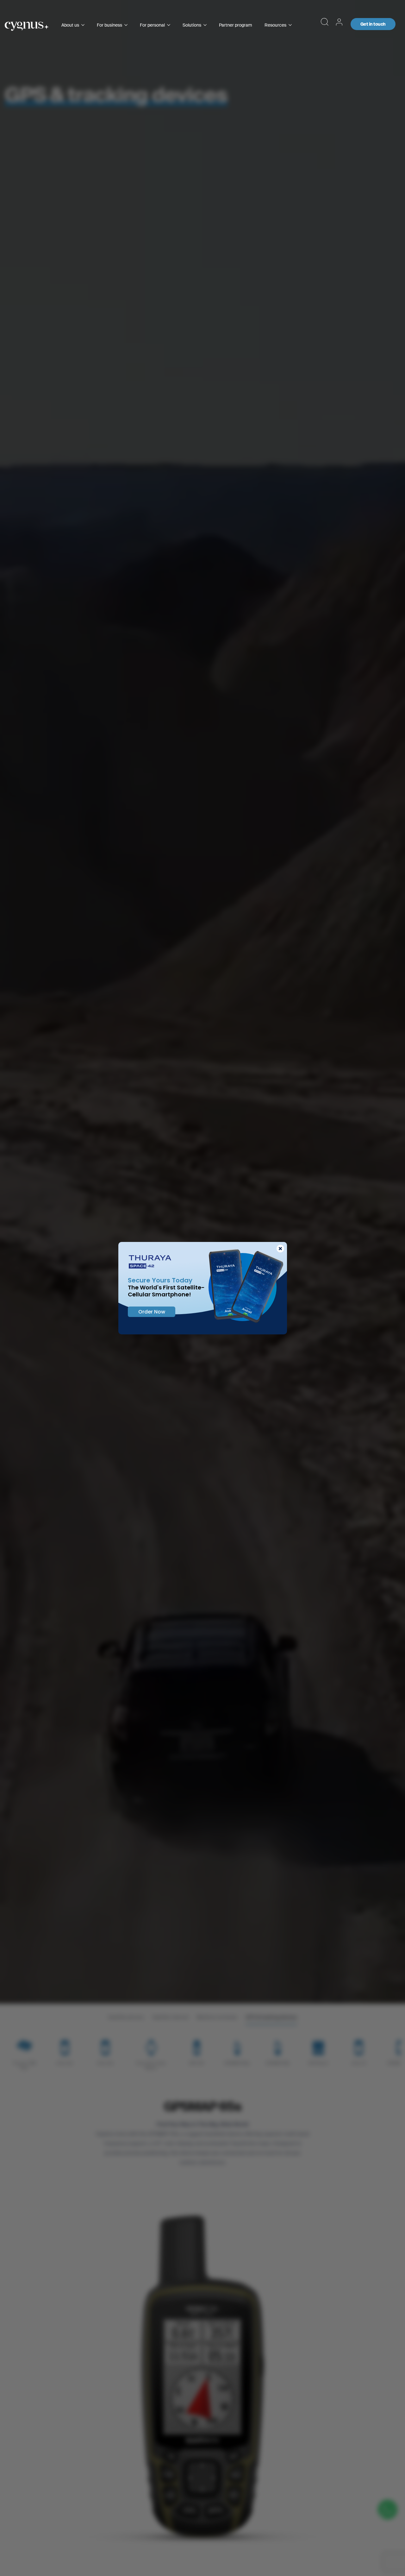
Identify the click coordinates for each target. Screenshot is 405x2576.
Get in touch (373, 24)
